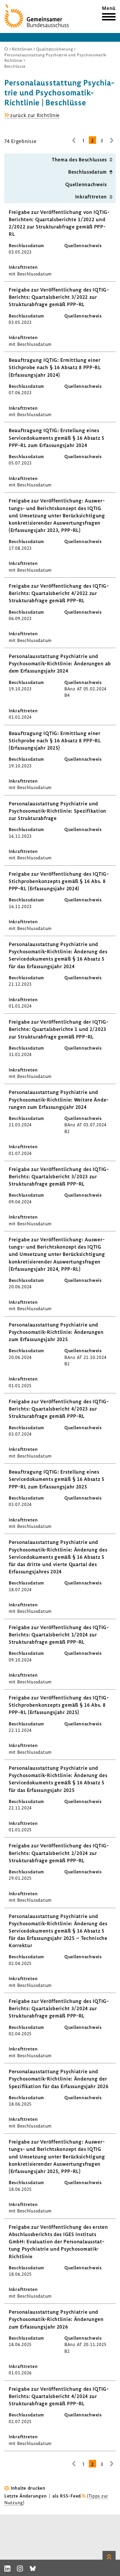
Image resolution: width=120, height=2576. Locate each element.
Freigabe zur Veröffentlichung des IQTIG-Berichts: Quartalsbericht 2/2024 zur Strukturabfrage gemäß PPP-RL (59, 1853)
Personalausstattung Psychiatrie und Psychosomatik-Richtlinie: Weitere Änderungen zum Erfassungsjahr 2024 (59, 1099)
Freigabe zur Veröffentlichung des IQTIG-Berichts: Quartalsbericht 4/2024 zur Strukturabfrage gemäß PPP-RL (59, 2396)
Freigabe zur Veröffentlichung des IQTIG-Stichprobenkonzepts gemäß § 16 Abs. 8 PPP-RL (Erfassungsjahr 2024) (59, 881)
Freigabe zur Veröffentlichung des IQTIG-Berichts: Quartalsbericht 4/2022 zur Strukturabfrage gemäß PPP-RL (59, 593)
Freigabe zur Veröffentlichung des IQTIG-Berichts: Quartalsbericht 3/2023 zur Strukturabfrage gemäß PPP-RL (59, 1176)
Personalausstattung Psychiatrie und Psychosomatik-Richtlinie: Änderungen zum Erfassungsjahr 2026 (56, 2319)
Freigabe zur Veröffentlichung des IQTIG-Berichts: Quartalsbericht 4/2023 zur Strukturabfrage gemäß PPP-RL (59, 1409)
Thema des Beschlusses (79, 159)
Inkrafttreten (91, 197)
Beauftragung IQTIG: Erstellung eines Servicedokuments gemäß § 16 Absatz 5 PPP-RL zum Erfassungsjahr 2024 (57, 438)
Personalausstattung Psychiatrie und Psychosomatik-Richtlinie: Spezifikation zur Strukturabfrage (58, 811)
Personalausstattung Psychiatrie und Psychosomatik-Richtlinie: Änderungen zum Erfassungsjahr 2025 (56, 1332)
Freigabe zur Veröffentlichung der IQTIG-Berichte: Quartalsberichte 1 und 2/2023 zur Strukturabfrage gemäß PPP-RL (59, 1029)
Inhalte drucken (28, 2488)
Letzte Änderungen (25, 2496)
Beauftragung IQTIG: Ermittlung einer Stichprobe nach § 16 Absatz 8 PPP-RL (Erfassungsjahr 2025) (55, 740)
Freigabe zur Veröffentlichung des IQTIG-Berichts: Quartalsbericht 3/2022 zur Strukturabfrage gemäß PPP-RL (59, 297)
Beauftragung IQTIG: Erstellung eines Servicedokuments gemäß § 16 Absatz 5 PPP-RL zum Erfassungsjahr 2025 (57, 1479)
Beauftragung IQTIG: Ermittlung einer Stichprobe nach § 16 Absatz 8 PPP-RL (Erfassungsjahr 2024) (55, 367)
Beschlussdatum (88, 172)
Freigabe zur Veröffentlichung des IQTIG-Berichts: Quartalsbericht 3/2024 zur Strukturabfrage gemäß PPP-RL (59, 2008)
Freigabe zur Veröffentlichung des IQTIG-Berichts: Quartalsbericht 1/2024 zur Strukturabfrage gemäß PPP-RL (59, 1635)
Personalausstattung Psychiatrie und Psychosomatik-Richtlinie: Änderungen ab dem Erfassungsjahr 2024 (60, 663)
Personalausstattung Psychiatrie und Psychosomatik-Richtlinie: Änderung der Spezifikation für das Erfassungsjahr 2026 (59, 2079)
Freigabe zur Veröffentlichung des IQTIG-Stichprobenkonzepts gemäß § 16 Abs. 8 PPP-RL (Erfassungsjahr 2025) (59, 1705)
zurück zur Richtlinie (35, 115)
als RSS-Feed (67, 2496)
